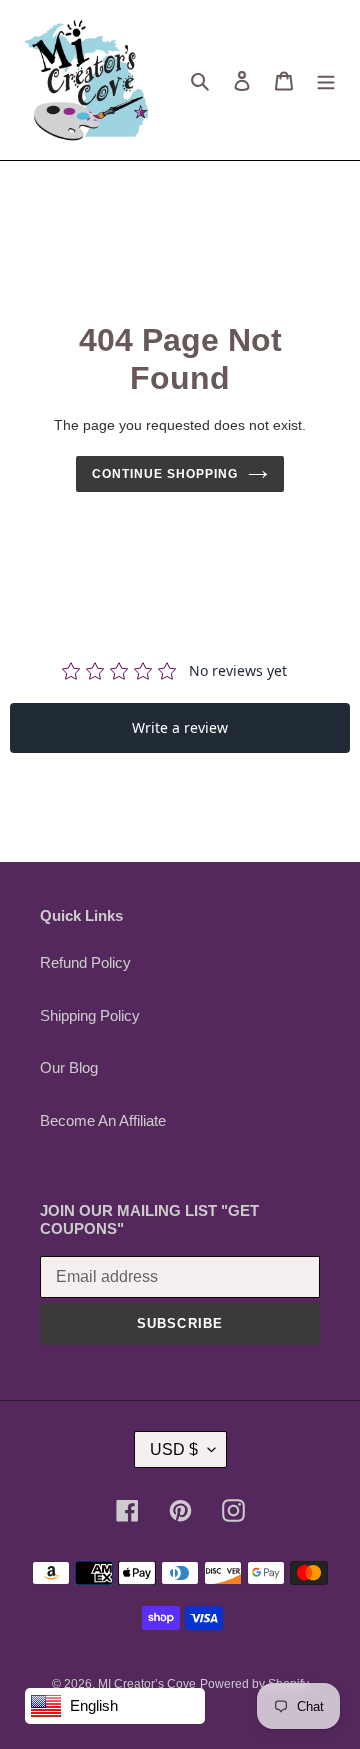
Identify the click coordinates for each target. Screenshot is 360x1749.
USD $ (174, 1449)
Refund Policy (85, 962)
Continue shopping (165, 474)
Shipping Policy (90, 1015)
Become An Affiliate (103, 1120)
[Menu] (326, 80)
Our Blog (69, 1067)
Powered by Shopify (254, 1684)
